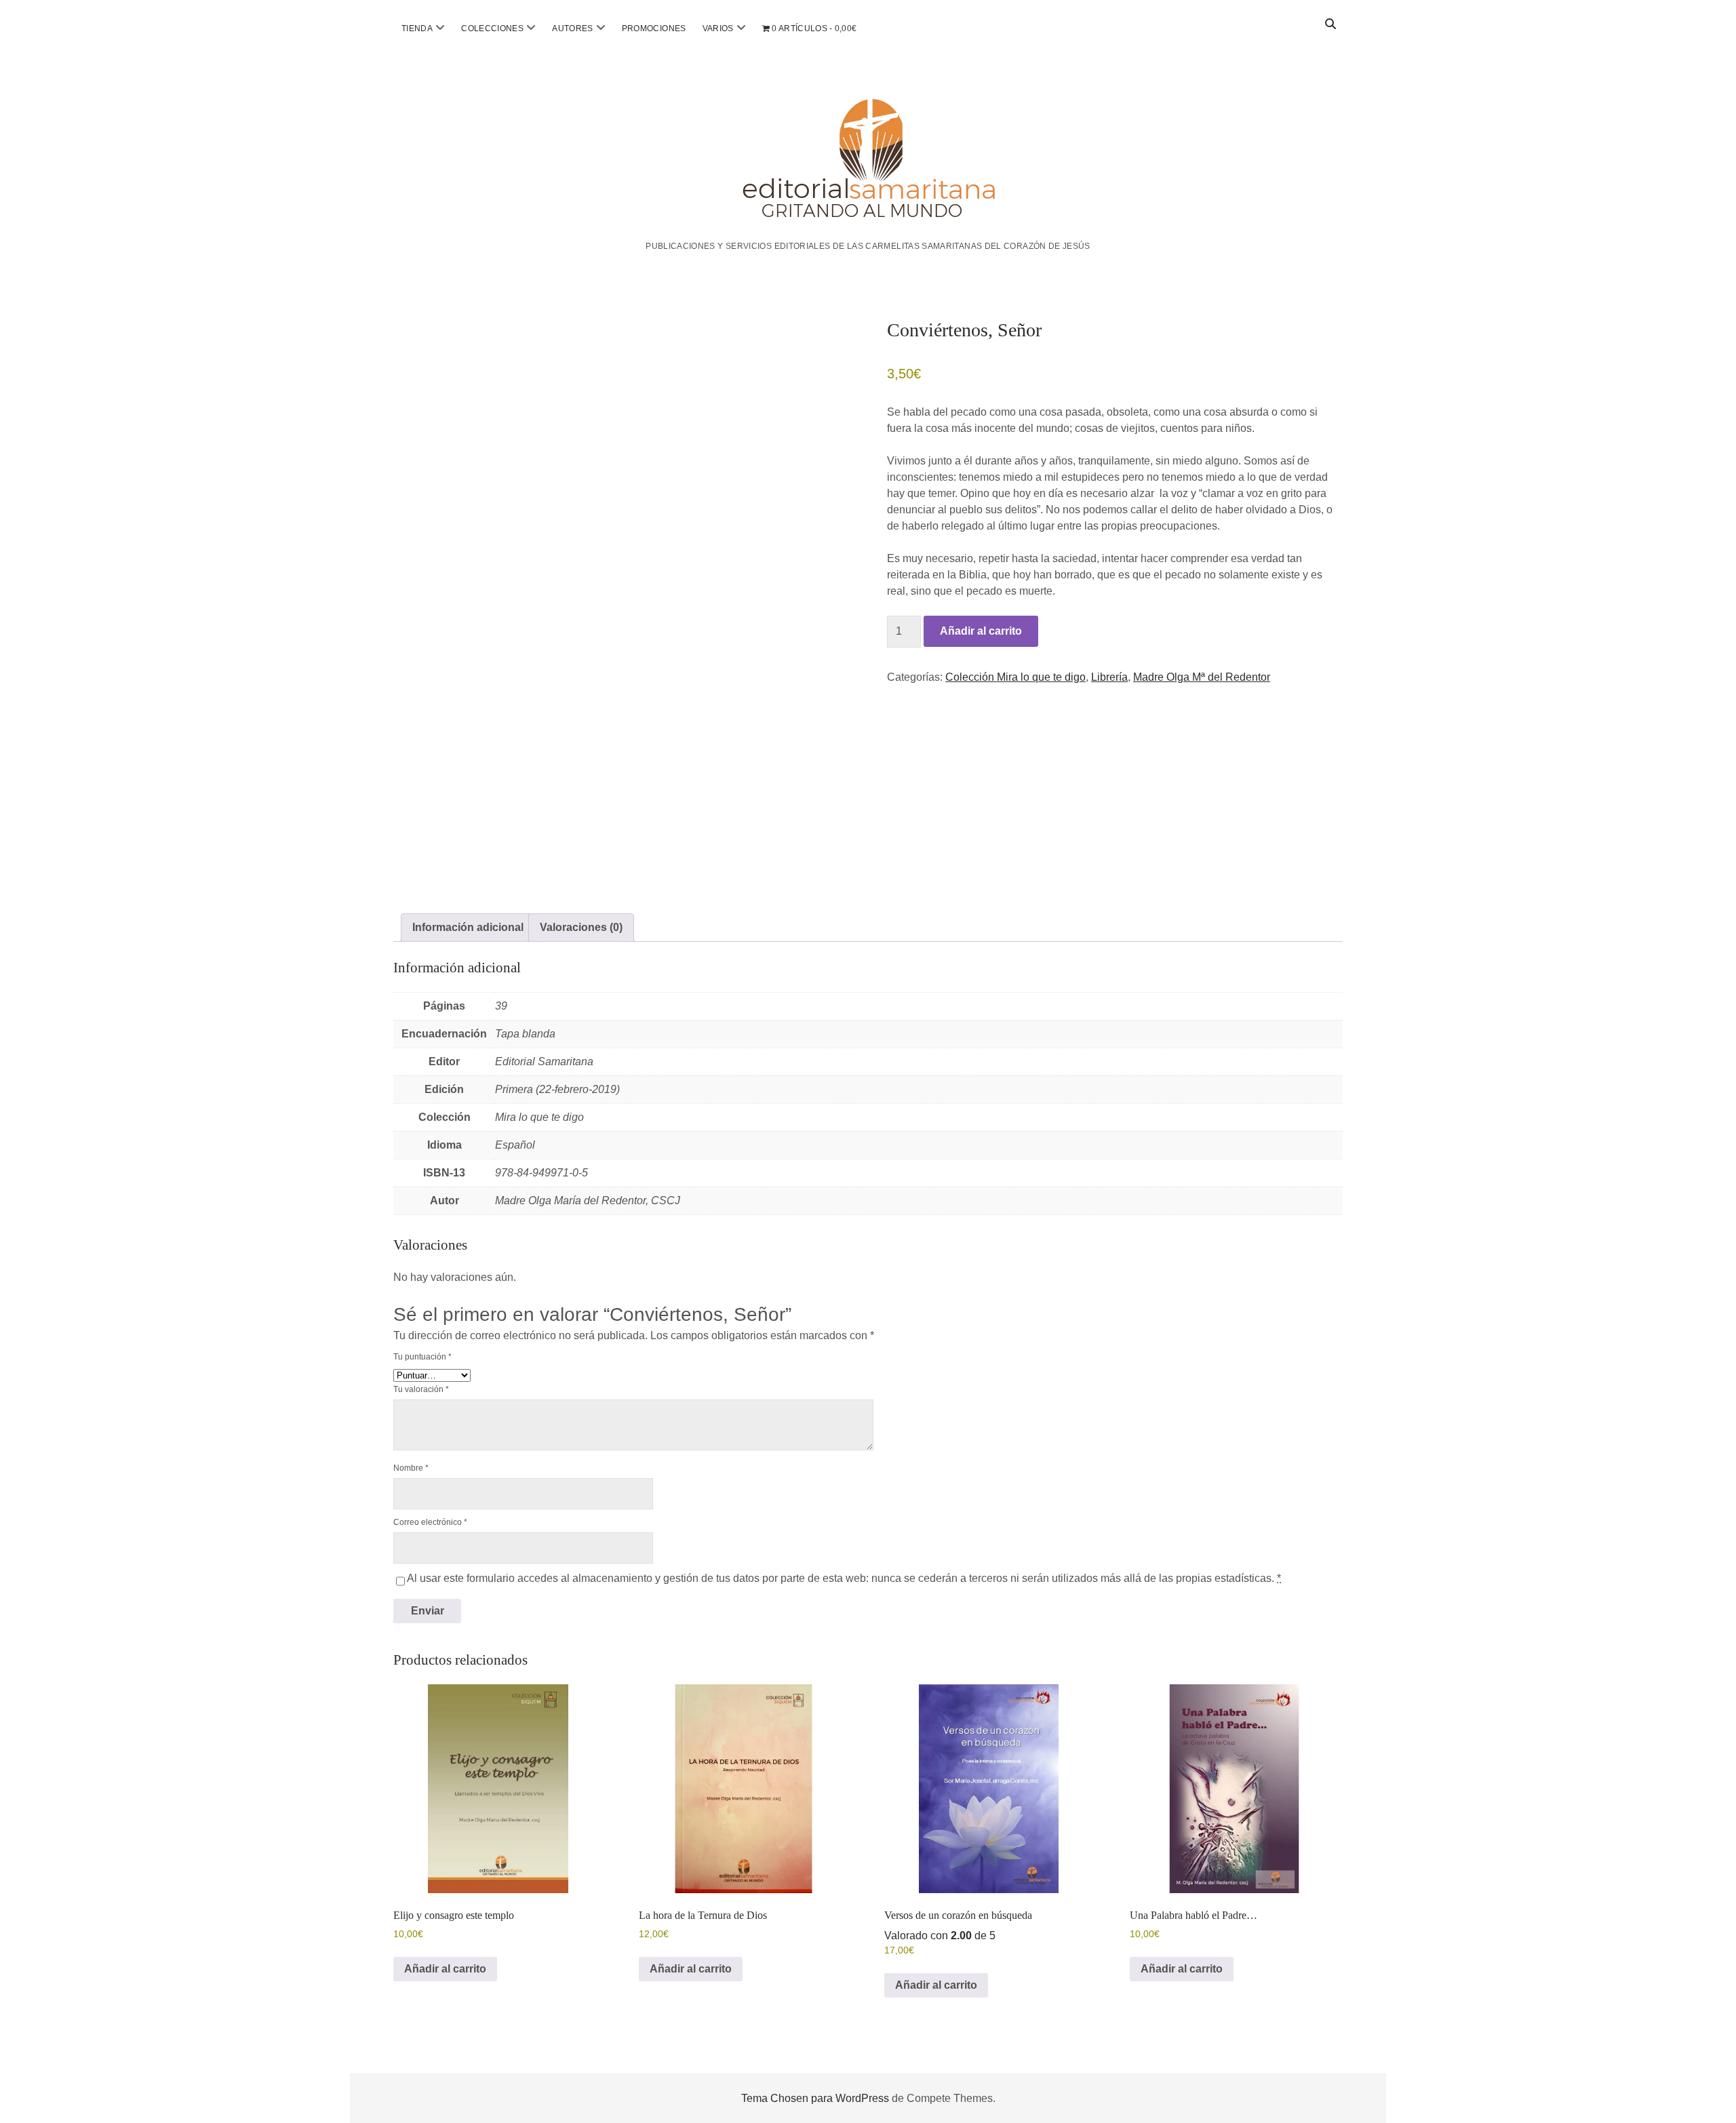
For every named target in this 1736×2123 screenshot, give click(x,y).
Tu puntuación (422, 1357)
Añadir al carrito (981, 631)
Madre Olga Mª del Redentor (1202, 677)
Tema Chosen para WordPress (815, 2098)
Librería (1109, 677)
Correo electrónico (430, 1522)
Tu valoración (421, 1389)
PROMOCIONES (654, 28)
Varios (718, 28)
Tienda (417, 28)
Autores (573, 28)
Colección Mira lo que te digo (1015, 677)
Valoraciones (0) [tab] (581, 927)
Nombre (411, 1468)
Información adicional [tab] (468, 927)
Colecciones (492, 28)
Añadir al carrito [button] (445, 1969)
